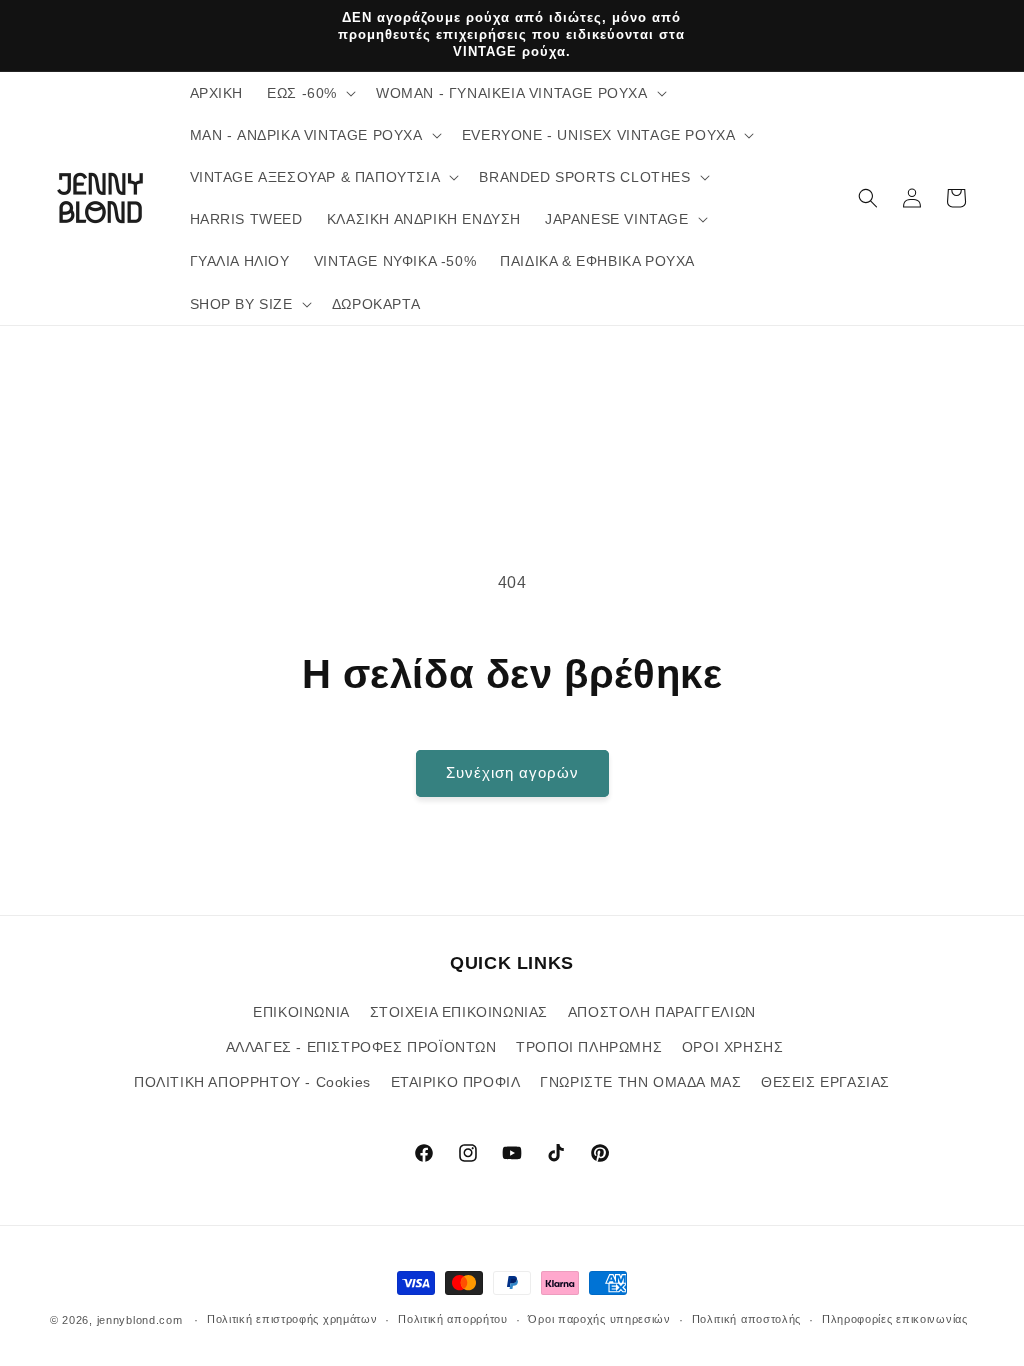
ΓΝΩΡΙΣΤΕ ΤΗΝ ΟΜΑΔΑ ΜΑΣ (640, 1082)
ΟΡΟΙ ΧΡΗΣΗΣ (733, 1047)
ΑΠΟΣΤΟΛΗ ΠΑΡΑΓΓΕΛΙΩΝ (662, 1012)
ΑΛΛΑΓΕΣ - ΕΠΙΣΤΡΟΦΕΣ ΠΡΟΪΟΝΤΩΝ (361, 1047)
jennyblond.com (140, 1320)
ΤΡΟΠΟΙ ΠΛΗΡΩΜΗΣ (589, 1047)
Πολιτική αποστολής (747, 1319)
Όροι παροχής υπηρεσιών (599, 1319)
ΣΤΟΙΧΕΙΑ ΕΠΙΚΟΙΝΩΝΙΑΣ (459, 1012)
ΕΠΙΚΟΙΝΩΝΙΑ (301, 1012)
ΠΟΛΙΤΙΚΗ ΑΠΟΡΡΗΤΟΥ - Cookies (252, 1082)
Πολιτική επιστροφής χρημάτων (292, 1319)
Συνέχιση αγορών (512, 772)
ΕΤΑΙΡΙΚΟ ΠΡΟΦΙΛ (456, 1082)
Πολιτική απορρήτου (453, 1319)
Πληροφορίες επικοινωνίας (895, 1319)
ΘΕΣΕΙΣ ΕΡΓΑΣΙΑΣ (825, 1082)
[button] (309, 93)
